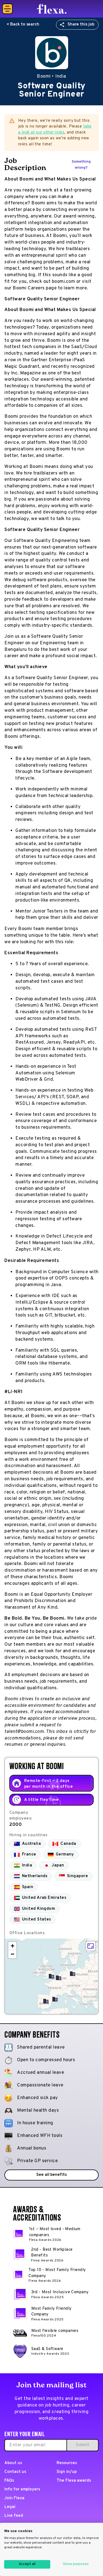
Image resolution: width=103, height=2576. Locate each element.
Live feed (14, 2516)
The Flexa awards (74, 2481)
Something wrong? (81, 165)
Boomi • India (51, 77)
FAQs (9, 2481)
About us (13, 2463)
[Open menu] (7, 9)
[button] (55, 1999)
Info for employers (22, 2489)
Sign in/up (67, 2472)
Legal (10, 2507)
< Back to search (23, 25)
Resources (67, 2463)
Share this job (81, 25)
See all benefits (51, 2175)
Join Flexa (14, 2498)
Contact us (15, 2472)
